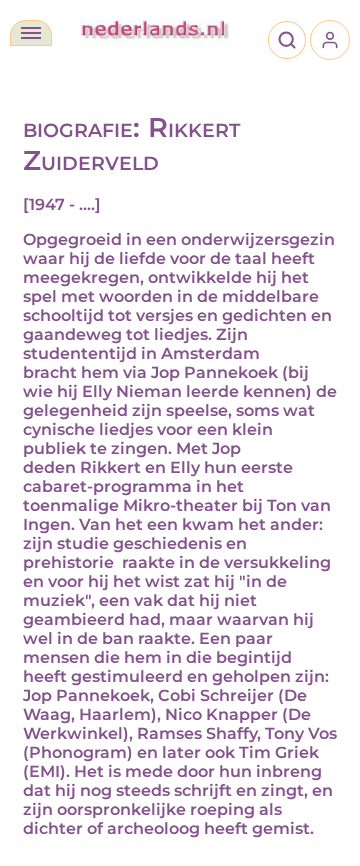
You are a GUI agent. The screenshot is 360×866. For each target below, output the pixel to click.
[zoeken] (287, 40)
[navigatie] (31, 33)
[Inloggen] (330, 40)
